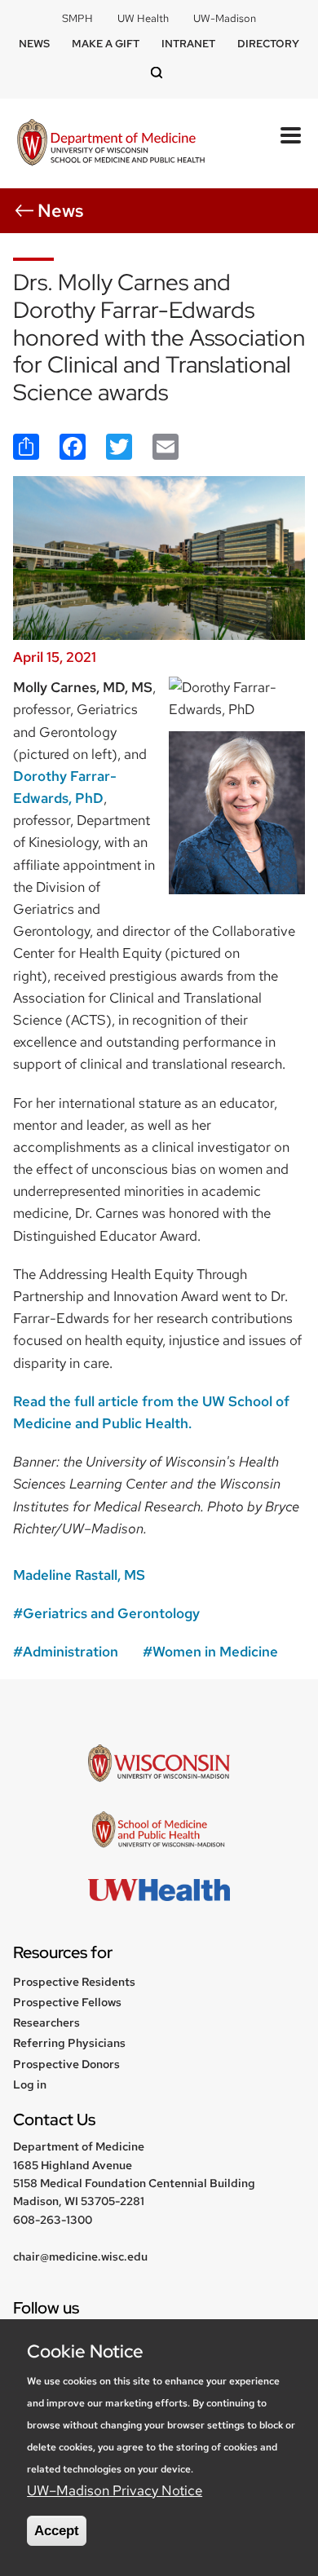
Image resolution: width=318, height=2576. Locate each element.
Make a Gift (106, 44)
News (34, 44)
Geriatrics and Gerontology (111, 1613)
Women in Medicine (215, 1652)
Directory (268, 44)
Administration (71, 1652)
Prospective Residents (74, 1982)
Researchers (46, 2022)
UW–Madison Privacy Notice (115, 2490)
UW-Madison (225, 18)
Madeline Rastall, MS (79, 1575)
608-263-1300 (53, 2220)
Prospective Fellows (67, 2002)
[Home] (111, 144)
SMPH (77, 18)
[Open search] (159, 74)
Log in (30, 2084)
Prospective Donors (66, 2064)
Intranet (188, 44)
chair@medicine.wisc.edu (80, 2256)
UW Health (143, 18)
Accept (57, 2531)
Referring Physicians (69, 2043)
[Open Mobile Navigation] (291, 135)
